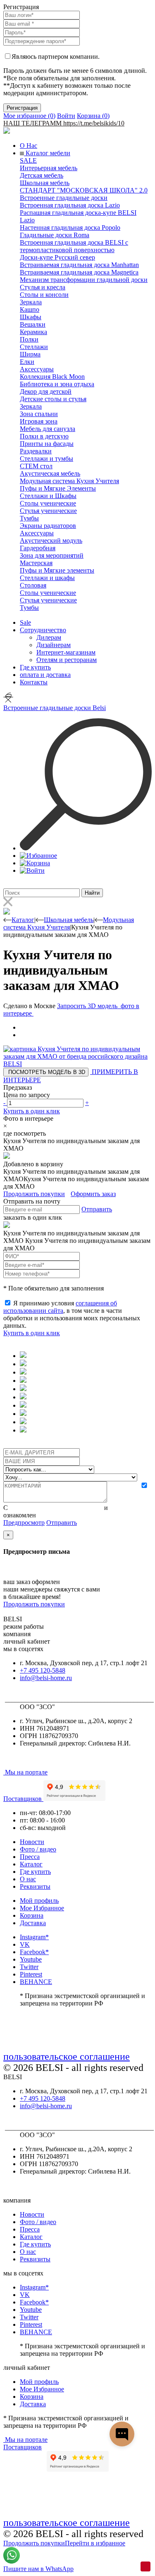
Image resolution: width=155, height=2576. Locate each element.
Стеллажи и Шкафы (48, 496)
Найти (92, 893)
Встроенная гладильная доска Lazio (70, 205)
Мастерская (36, 563)
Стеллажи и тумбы (46, 459)
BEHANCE (36, 1982)
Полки (29, 339)
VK (25, 1944)
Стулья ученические (48, 511)
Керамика (33, 332)
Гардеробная (38, 548)
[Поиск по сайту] (86, 848)
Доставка (33, 1923)
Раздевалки (36, 451)
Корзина (32, 1915)
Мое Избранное (42, 1908)
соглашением (128, 1508)
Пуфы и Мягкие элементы (57, 570)
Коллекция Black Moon (52, 377)
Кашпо (30, 309)
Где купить (35, 667)
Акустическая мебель (50, 473)
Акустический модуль (51, 540)
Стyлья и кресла (43, 287)
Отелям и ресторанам (67, 660)
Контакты (34, 682)
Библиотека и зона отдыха (57, 384)
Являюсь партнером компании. (56, 57)
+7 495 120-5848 (43, 1670)
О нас (28, 1879)
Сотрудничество (43, 630)
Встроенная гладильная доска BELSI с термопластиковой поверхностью (74, 246)
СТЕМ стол (36, 466)
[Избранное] (38, 856)
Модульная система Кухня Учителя (69, 481)
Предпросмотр (24, 1523)
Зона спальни (39, 414)
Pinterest (31, 1974)
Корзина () (93, 116)
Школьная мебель (45, 183)
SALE (28, 160)
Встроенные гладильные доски (64, 198)
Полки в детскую (44, 436)
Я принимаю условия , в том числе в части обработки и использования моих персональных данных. (72, 1314)
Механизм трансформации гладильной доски (84, 280)
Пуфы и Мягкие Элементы (58, 488)
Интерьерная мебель (49, 168)
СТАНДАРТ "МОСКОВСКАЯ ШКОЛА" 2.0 (84, 190)
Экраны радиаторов (48, 526)
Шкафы (31, 317)
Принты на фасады (47, 444)
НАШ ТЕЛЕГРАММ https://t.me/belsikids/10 (64, 123)
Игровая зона (39, 421)
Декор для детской (46, 391)
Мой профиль (39, 1901)
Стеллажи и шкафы (47, 578)
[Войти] (32, 870)
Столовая (33, 585)
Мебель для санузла (48, 429)
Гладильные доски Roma (55, 235)
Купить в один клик (32, 1111)
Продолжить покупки (34, 1194)
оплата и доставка (45, 675)
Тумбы (29, 518)
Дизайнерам (54, 645)
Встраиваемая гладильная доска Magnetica (79, 272)
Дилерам (49, 637)
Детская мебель (42, 175)
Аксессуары (37, 369)
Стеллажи (34, 347)
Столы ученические (48, 503)
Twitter (29, 1967)
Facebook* (34, 1952)
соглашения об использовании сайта (60, 1307)
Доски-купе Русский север (57, 257)
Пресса (30, 1857)
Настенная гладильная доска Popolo (70, 228)
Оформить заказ (93, 1194)
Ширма (30, 354)
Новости (32, 1842)
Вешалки (33, 324)
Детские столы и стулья (53, 399)
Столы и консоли (44, 295)
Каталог (31, 1864)
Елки (27, 362)
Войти (66, 116)
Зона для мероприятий (52, 555)
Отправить (97, 1209)
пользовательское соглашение (67, 2056)
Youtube (31, 1959)
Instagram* (34, 1937)
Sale (25, 622)
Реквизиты (35, 1886)
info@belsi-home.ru (46, 1678)
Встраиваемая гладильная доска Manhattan (79, 265)
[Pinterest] (145, 2566)
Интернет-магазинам (66, 652)
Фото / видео (38, 1849)
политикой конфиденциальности (56, 1508)
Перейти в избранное (95, 2543)
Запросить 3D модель (88, 1006)
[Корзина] (35, 863)
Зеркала (31, 302)
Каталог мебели (47, 153)
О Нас (29, 146)
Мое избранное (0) (29, 116)
